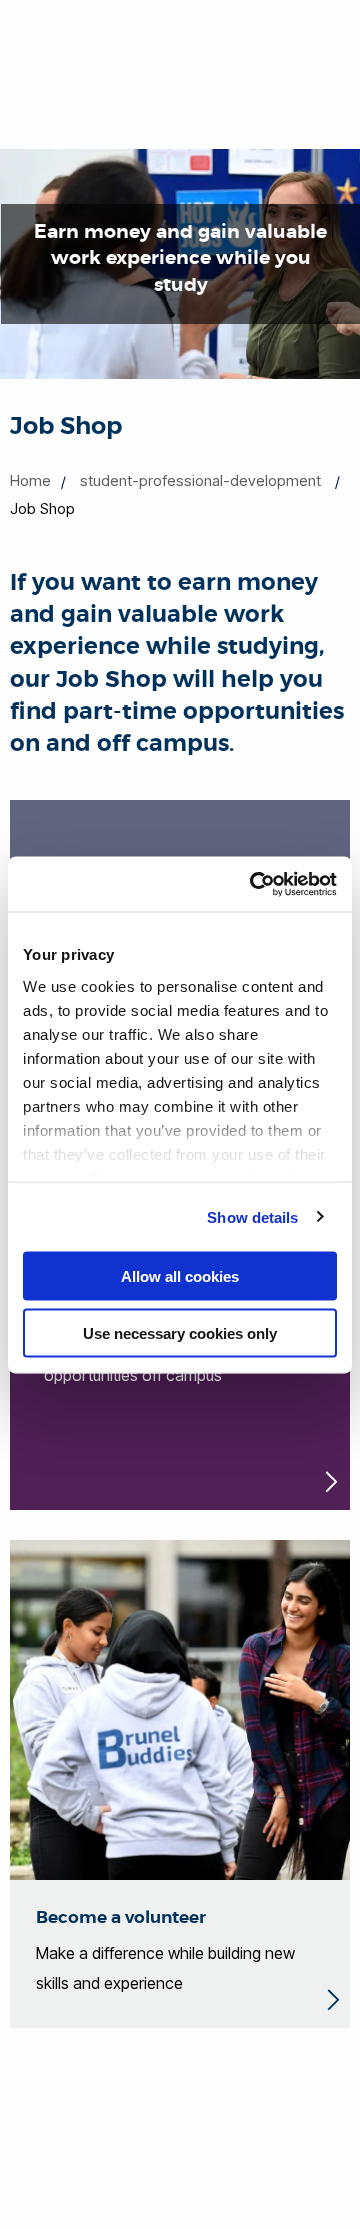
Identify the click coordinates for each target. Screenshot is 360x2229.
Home (30, 480)
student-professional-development (200, 480)
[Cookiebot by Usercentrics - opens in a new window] (254, 884)
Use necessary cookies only (180, 1332)
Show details (252, 1216)
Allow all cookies (180, 1276)
